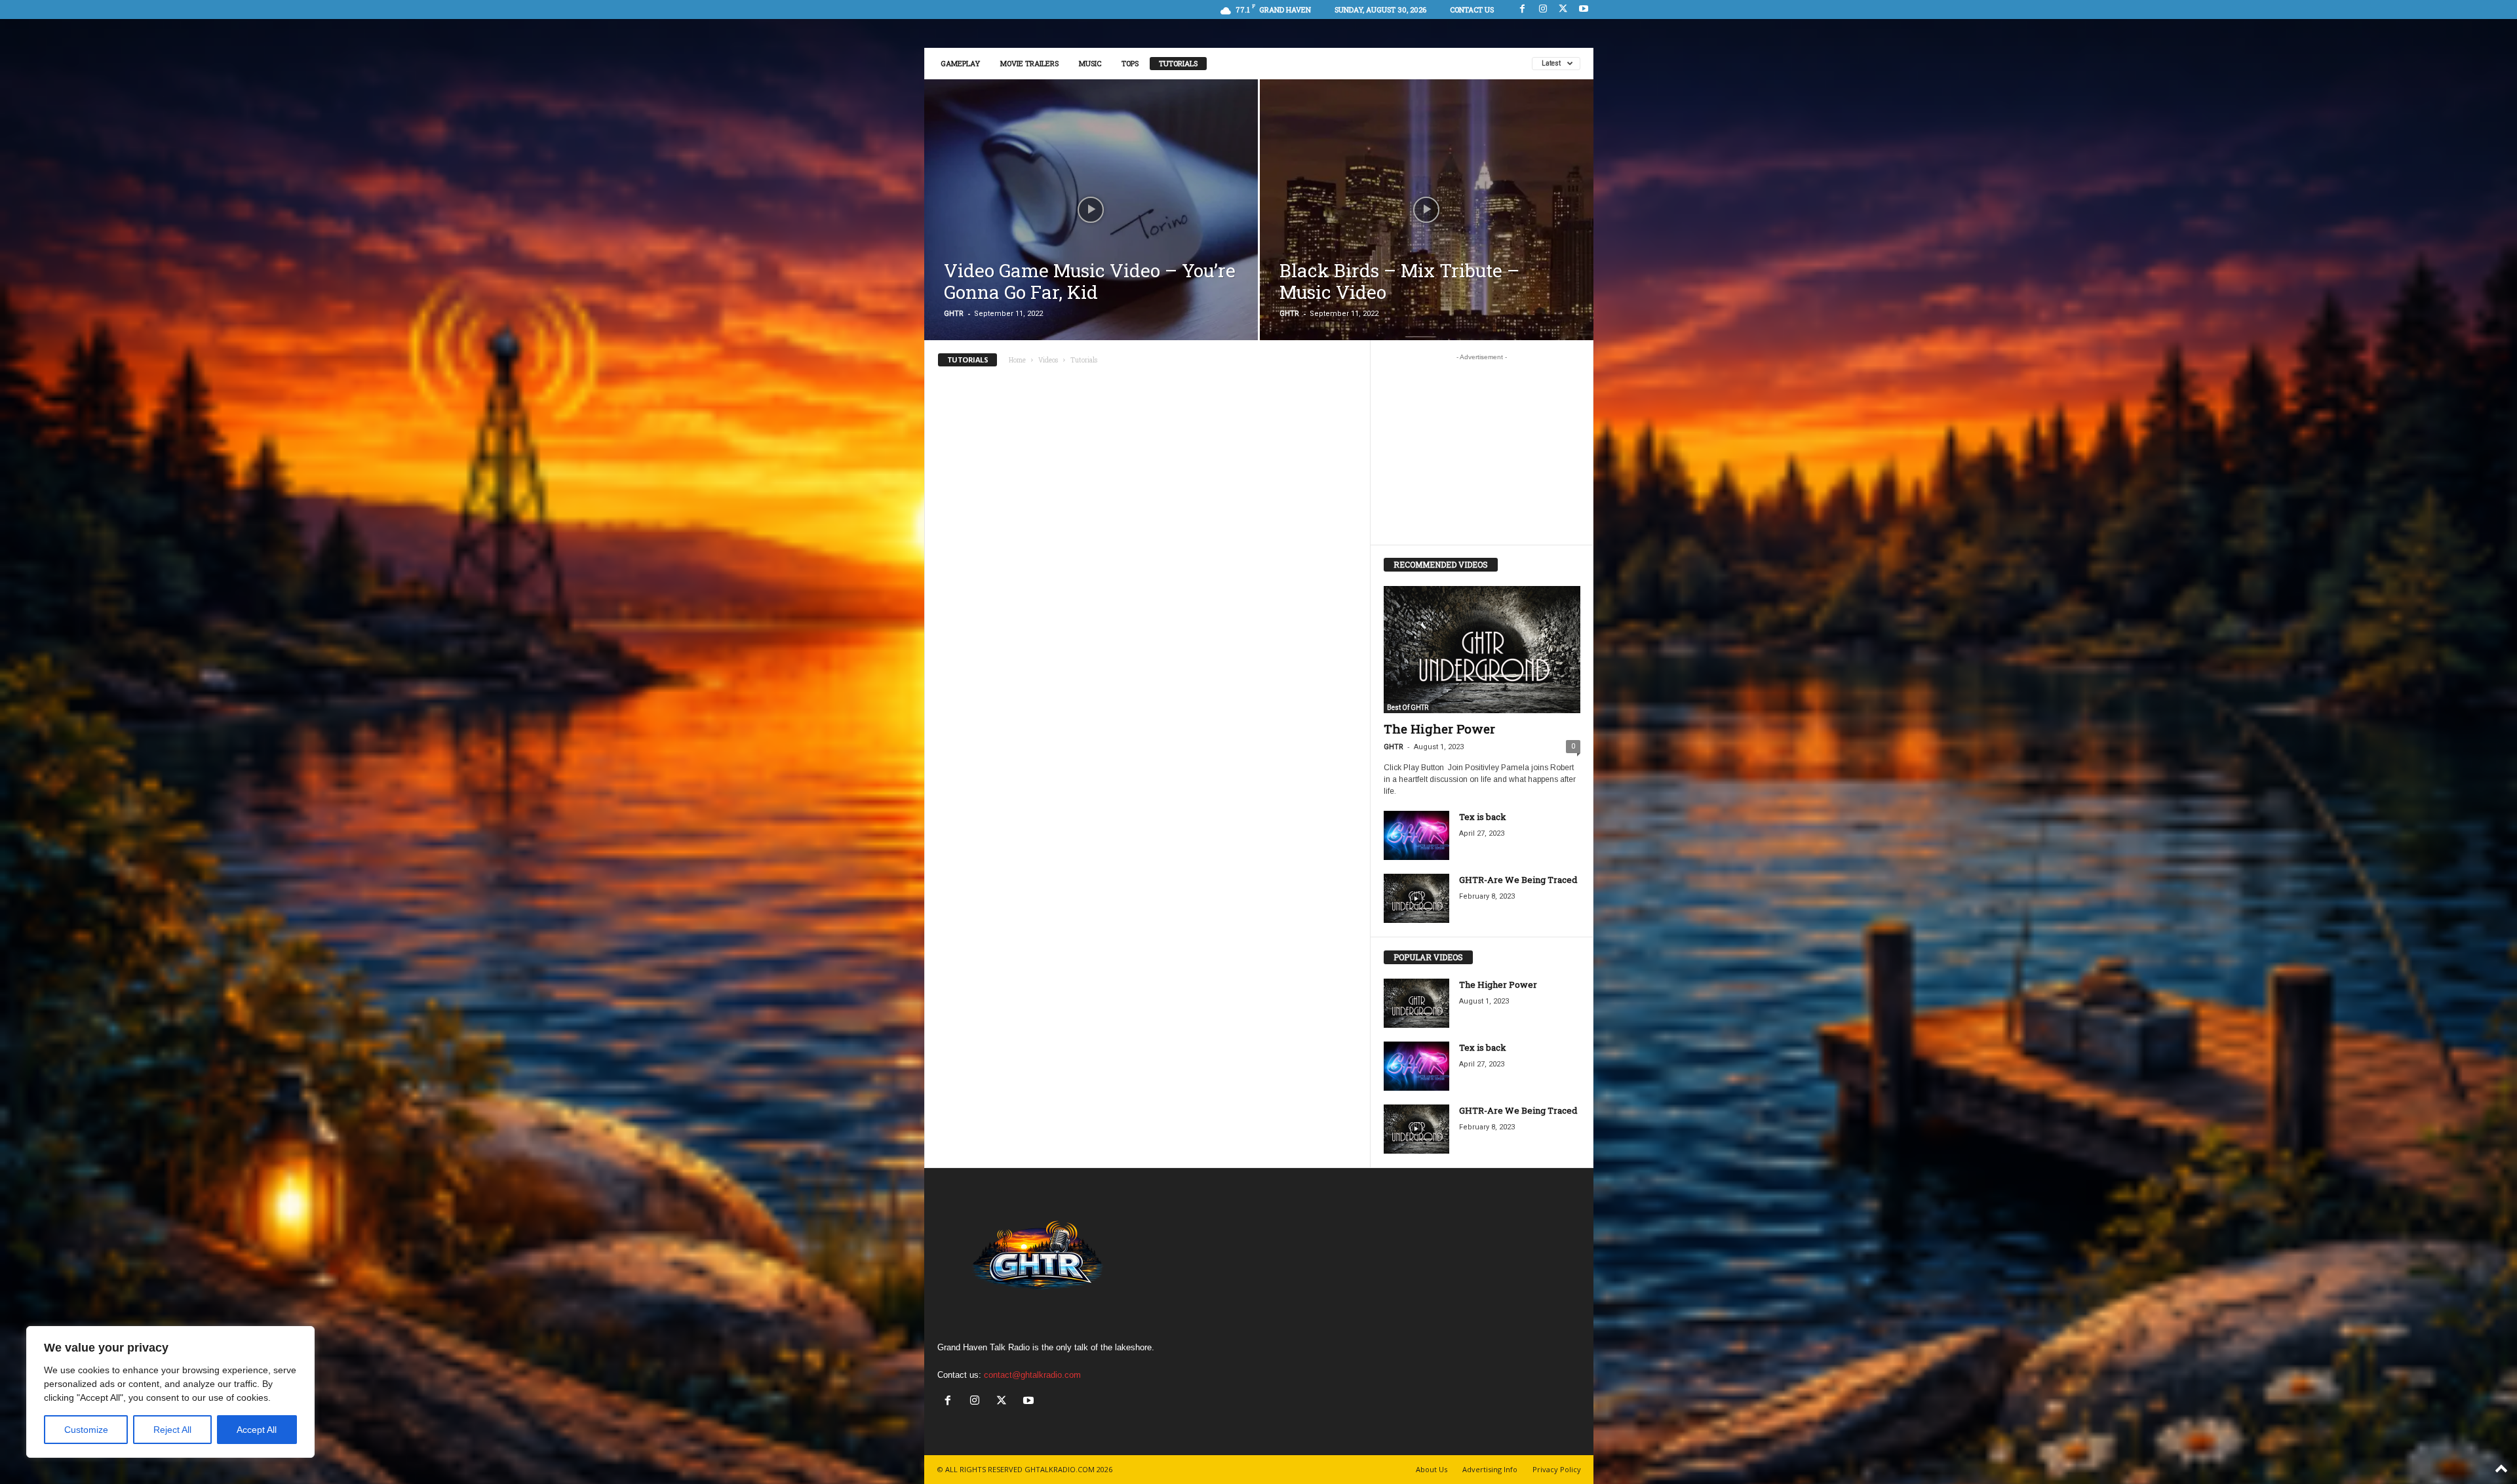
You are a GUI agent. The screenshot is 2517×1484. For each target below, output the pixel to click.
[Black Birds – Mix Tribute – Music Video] (1427, 223)
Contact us (1472, 10)
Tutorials (1178, 63)
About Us (1432, 1469)
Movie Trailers (1029, 63)
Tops (1130, 63)
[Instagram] (1543, 10)
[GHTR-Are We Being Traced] (1416, 898)
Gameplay (960, 63)
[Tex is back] (1416, 835)
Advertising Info (1490, 1469)
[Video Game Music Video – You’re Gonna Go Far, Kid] (1091, 223)
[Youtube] (1584, 10)
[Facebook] (1523, 10)
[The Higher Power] (1482, 650)
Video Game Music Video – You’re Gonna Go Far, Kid (1090, 281)
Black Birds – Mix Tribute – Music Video (1399, 281)
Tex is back (1483, 817)
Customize (86, 1430)
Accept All (257, 1430)
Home (1017, 360)
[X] (1563, 10)
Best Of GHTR (1408, 708)
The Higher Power (1439, 729)
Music (1090, 63)
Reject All (172, 1430)
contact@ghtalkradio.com (1032, 1375)
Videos (1048, 360)
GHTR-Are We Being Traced (1518, 880)
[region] (170, 1392)
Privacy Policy (1557, 1469)
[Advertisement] (1481, 449)
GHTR (954, 314)
